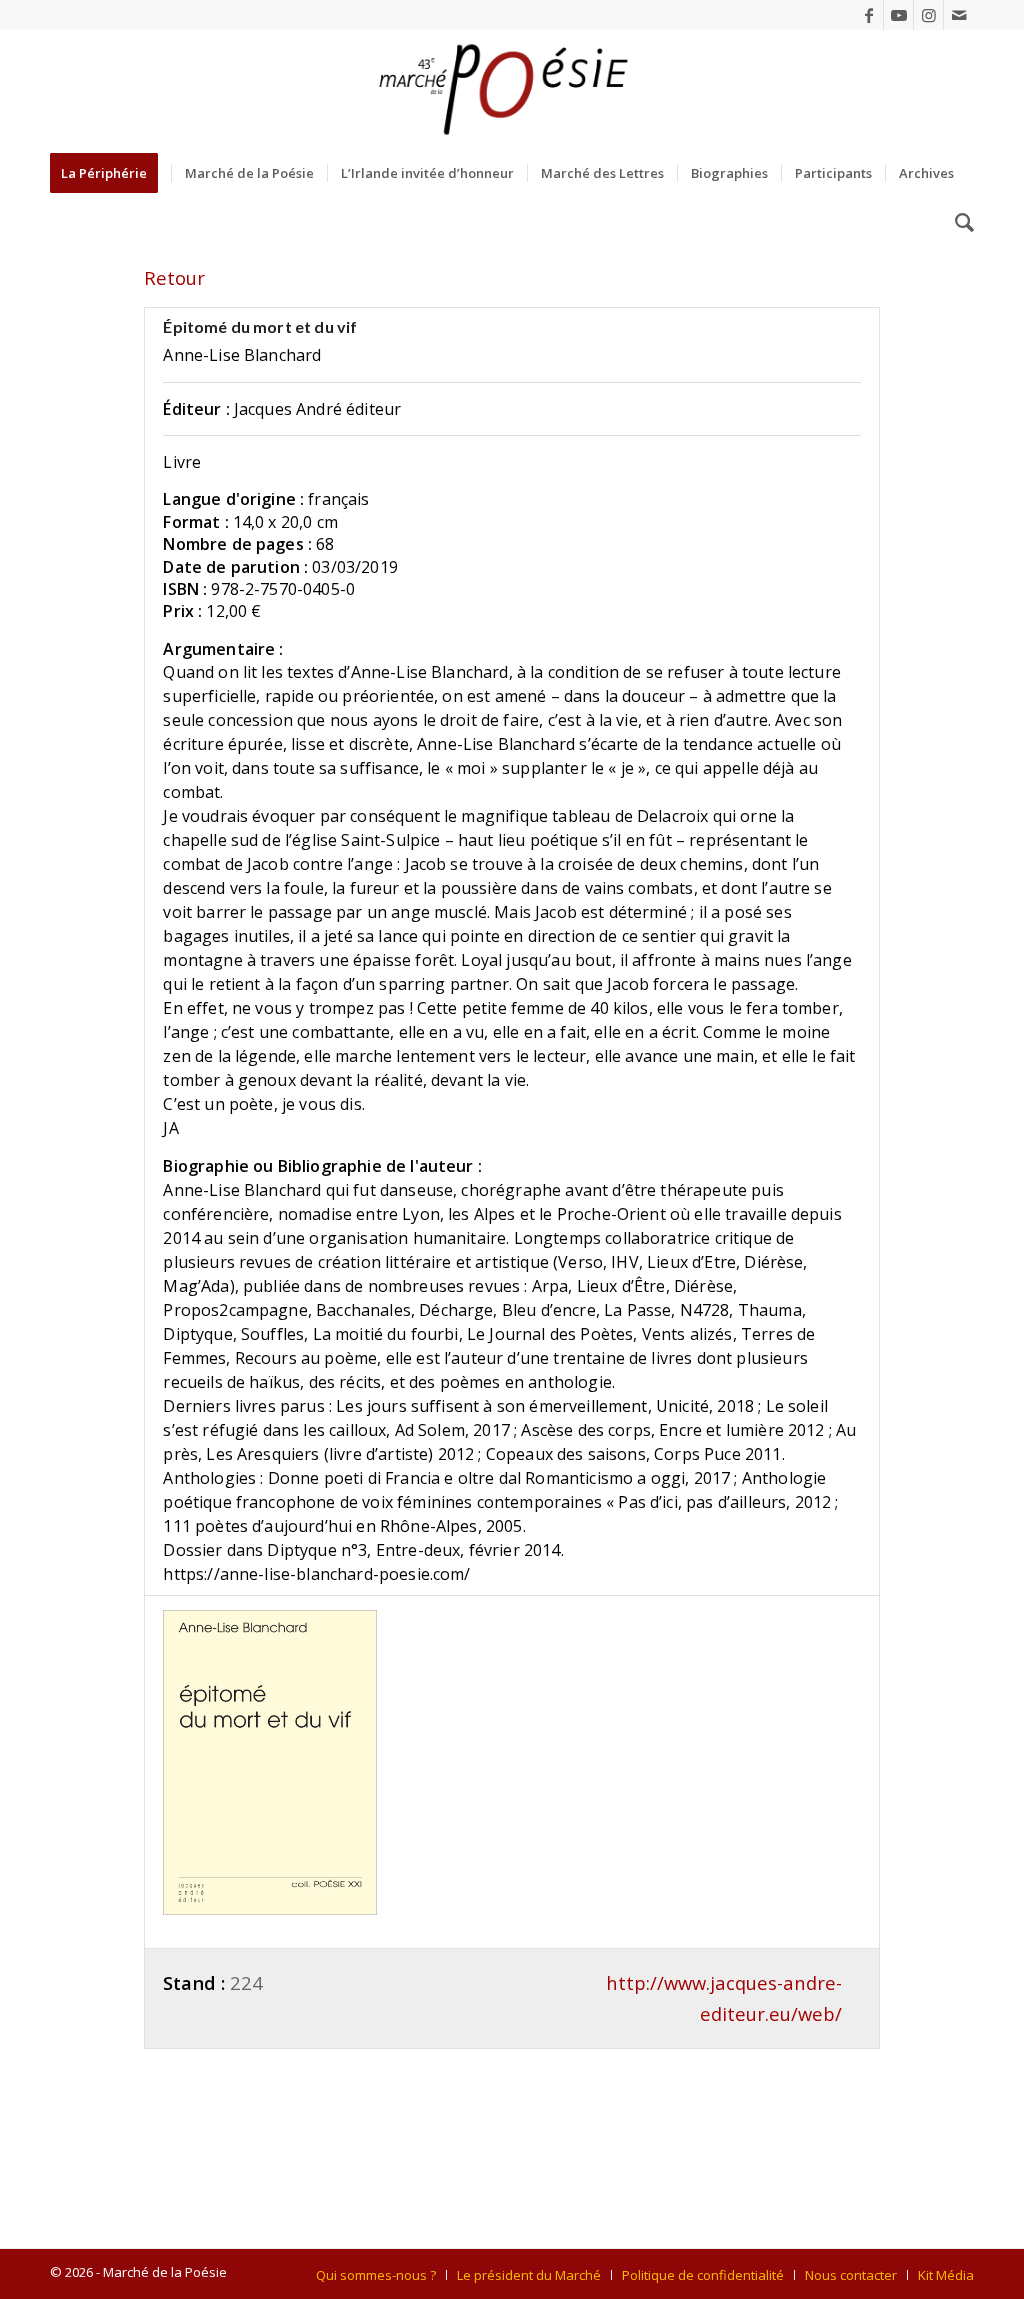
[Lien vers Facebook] (868, 15)
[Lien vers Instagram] (928, 15)
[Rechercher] (958, 223)
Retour (174, 277)
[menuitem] (110, 173)
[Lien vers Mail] (959, 15)
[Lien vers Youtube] (898, 15)
